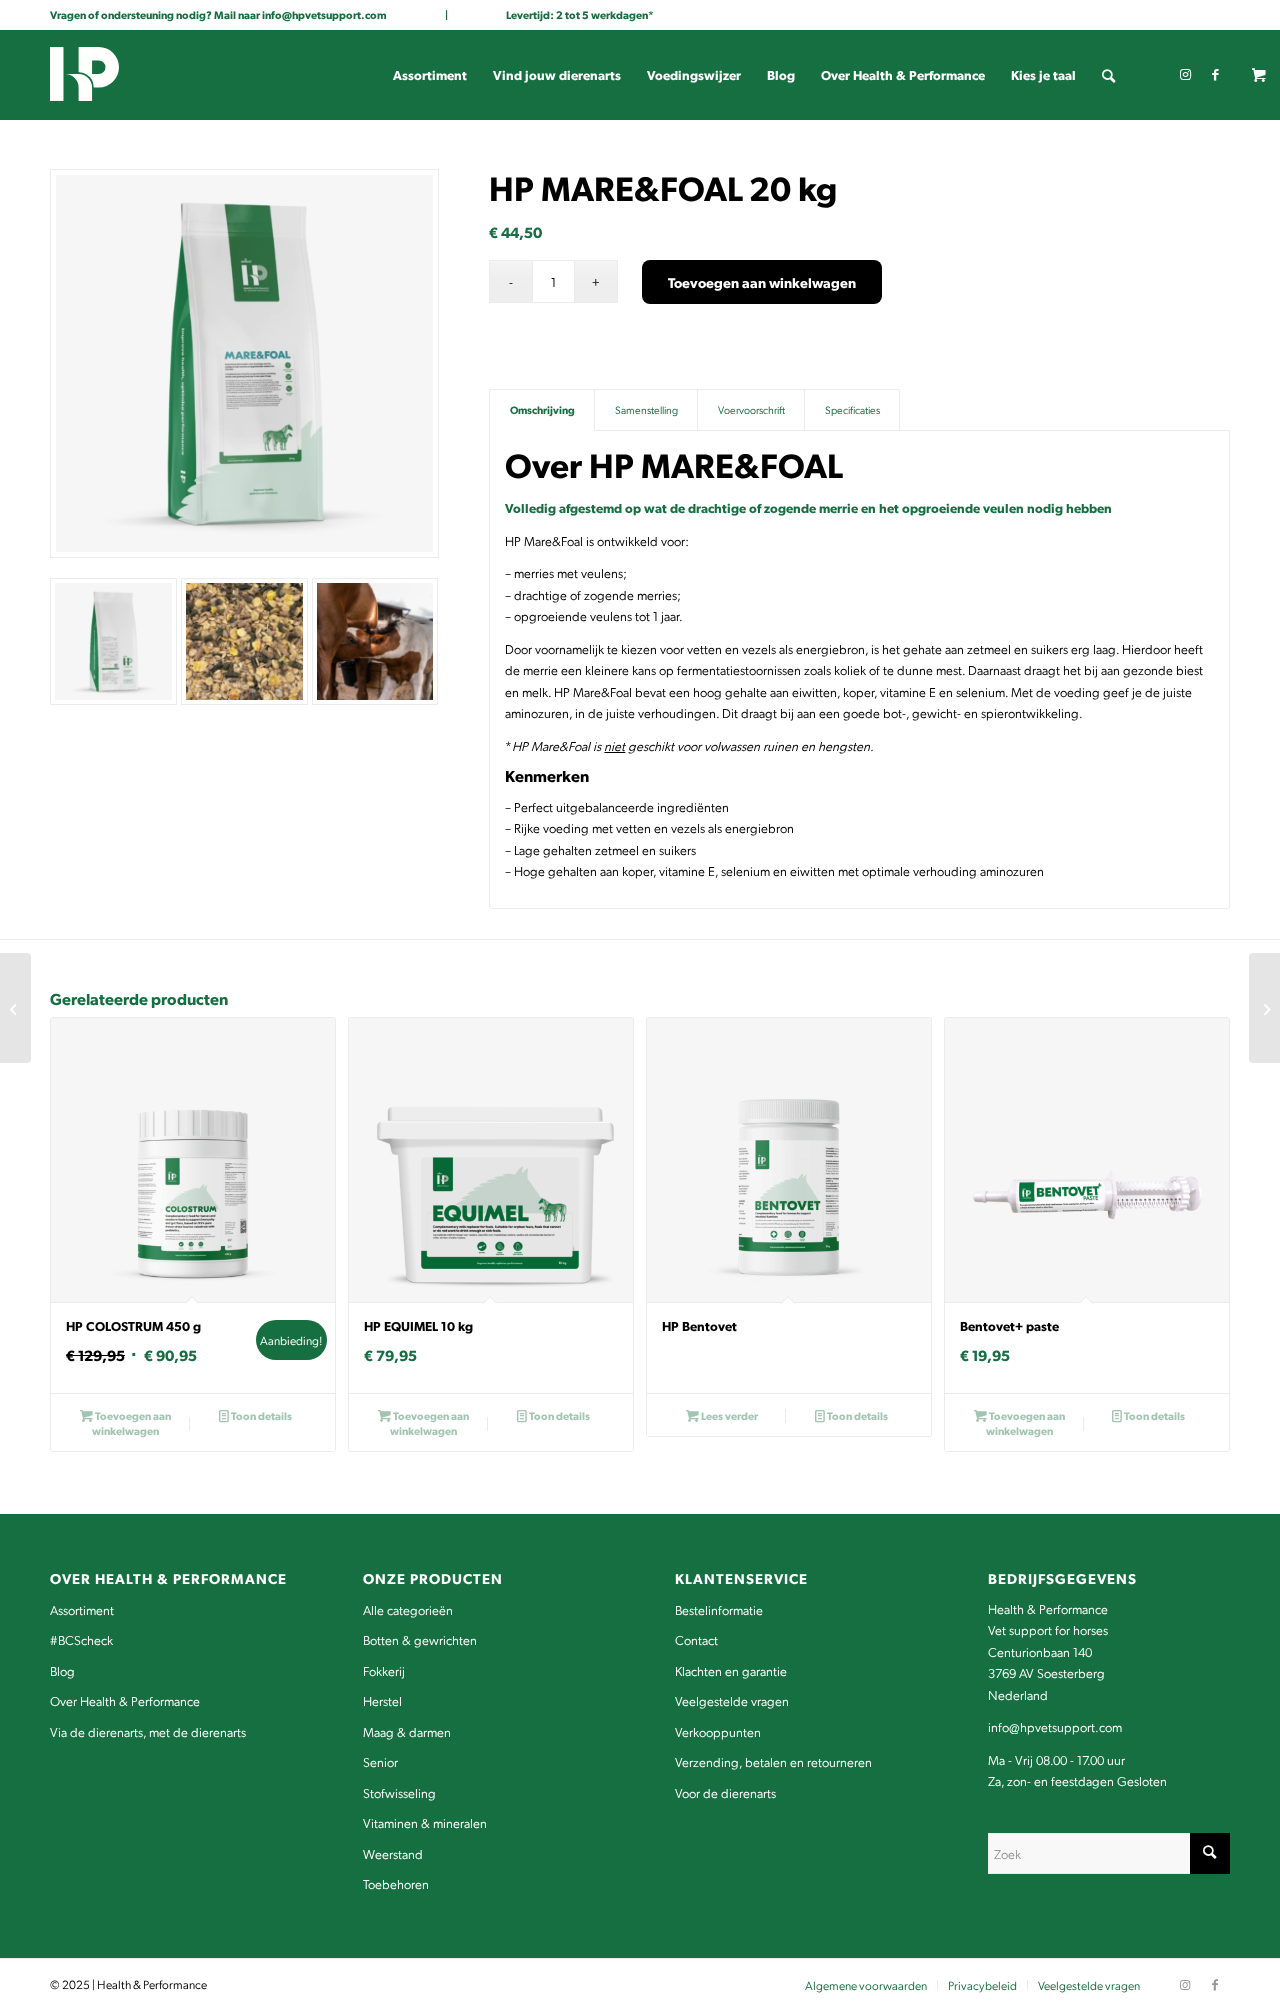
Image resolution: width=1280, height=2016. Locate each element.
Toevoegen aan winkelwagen (762, 282)
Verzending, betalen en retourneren (773, 1761)
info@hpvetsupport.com (324, 14)
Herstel (382, 1700)
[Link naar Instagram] (1185, 74)
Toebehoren (396, 1883)
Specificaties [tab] (852, 409)
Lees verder (728, 1415)
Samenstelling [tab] (646, 409)
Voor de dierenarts (725, 1792)
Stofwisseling (399, 1792)
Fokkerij (384, 1670)
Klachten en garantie (731, 1670)
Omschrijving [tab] (542, 409)
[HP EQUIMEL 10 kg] (1264, 1008)
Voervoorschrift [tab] (751, 409)
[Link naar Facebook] (1215, 74)
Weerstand (393, 1853)
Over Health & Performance (125, 1700)
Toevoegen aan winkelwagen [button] (131, 1423)
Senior (380, 1761)
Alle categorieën (408, 1609)
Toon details (260, 1415)
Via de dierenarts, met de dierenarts (148, 1731)
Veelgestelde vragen (732, 1700)
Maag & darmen (407, 1731)
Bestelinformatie (719, 1609)
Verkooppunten (718, 1731)
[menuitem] (430, 75)
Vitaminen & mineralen (425, 1822)
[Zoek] (1108, 75)
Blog (62, 1670)
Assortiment (82, 1609)
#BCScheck (81, 1639)
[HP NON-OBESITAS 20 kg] (15, 1008)
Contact (696, 1639)
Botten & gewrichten (420, 1639)
